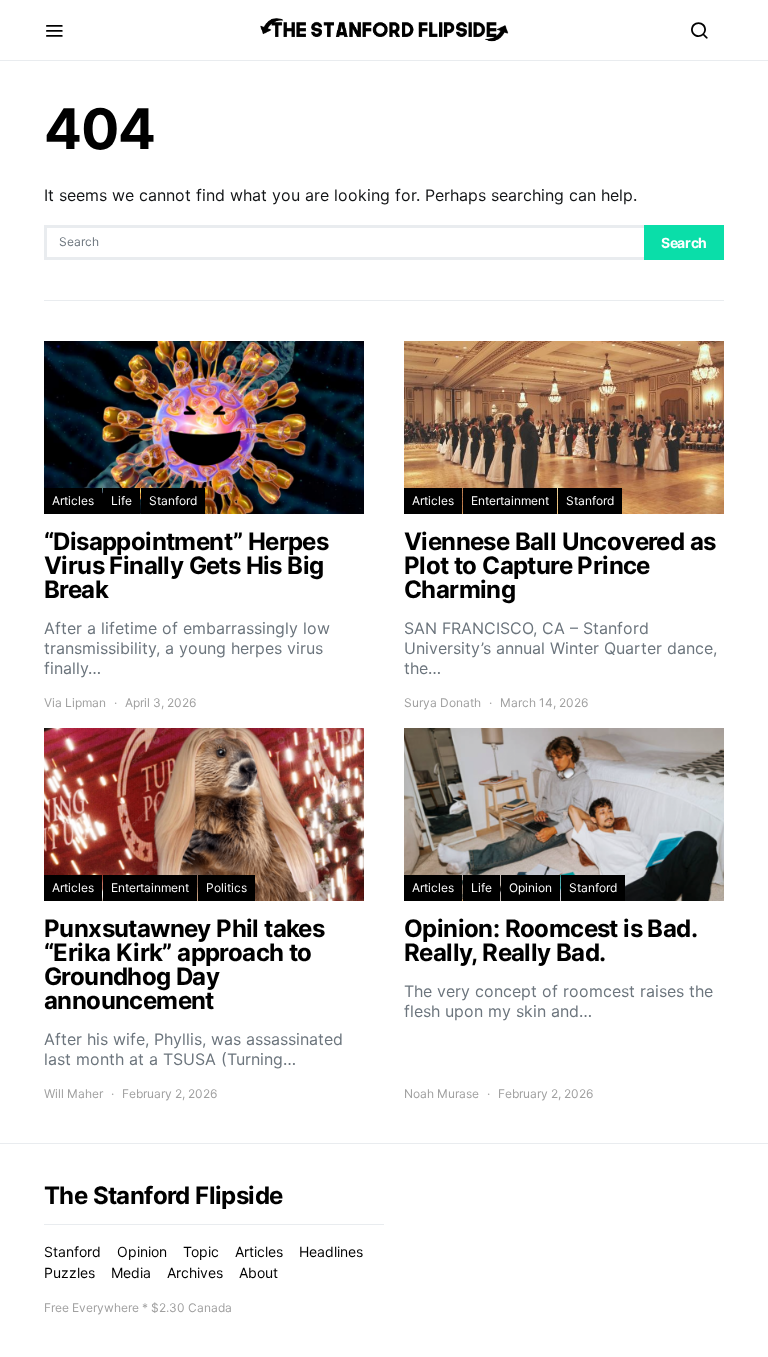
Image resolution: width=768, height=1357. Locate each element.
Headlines (331, 1251)
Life (121, 500)
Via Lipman (75, 702)
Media (131, 1272)
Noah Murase (441, 1093)
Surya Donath (442, 702)
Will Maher (73, 1093)
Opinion (530, 887)
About (258, 1272)
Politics (226, 887)
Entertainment (510, 500)
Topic (201, 1251)
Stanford (173, 500)
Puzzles (69, 1272)
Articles (73, 500)
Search (684, 242)
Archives (195, 1272)
